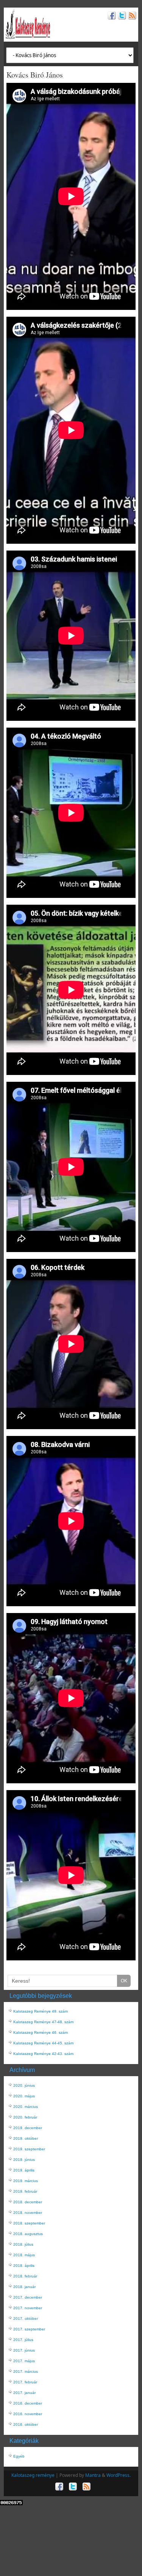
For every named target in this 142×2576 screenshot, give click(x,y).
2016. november (28, 2414)
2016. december (28, 2403)
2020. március (26, 2107)
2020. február (25, 2117)
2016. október (26, 2424)
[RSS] (131, 16)
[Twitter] (121, 16)
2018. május (24, 2255)
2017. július (23, 2340)
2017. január (24, 2393)
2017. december (28, 2297)
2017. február (25, 2382)
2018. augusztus (28, 2234)
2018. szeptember (29, 2223)
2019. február (25, 2191)
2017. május (24, 2361)
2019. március (26, 2181)
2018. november (28, 2213)
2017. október (26, 2319)
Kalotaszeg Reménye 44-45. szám (43, 2043)
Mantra (93, 2475)
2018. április (24, 2266)
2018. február (25, 2276)
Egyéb (19, 2456)
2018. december (28, 2202)
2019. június (24, 2160)
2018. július (23, 2244)
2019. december (28, 2128)
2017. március (26, 2371)
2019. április (24, 2170)
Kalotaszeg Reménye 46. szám (41, 2032)
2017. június (24, 2350)
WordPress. (119, 2475)
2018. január (24, 2287)
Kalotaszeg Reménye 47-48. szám (43, 2022)
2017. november (28, 2308)
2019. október (26, 2138)
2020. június (24, 2085)
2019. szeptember (29, 2149)
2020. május (24, 2096)
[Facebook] (111, 16)
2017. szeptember (29, 2329)
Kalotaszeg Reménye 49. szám (41, 2011)
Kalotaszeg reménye (33, 2475)
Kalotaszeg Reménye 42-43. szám (43, 2054)
